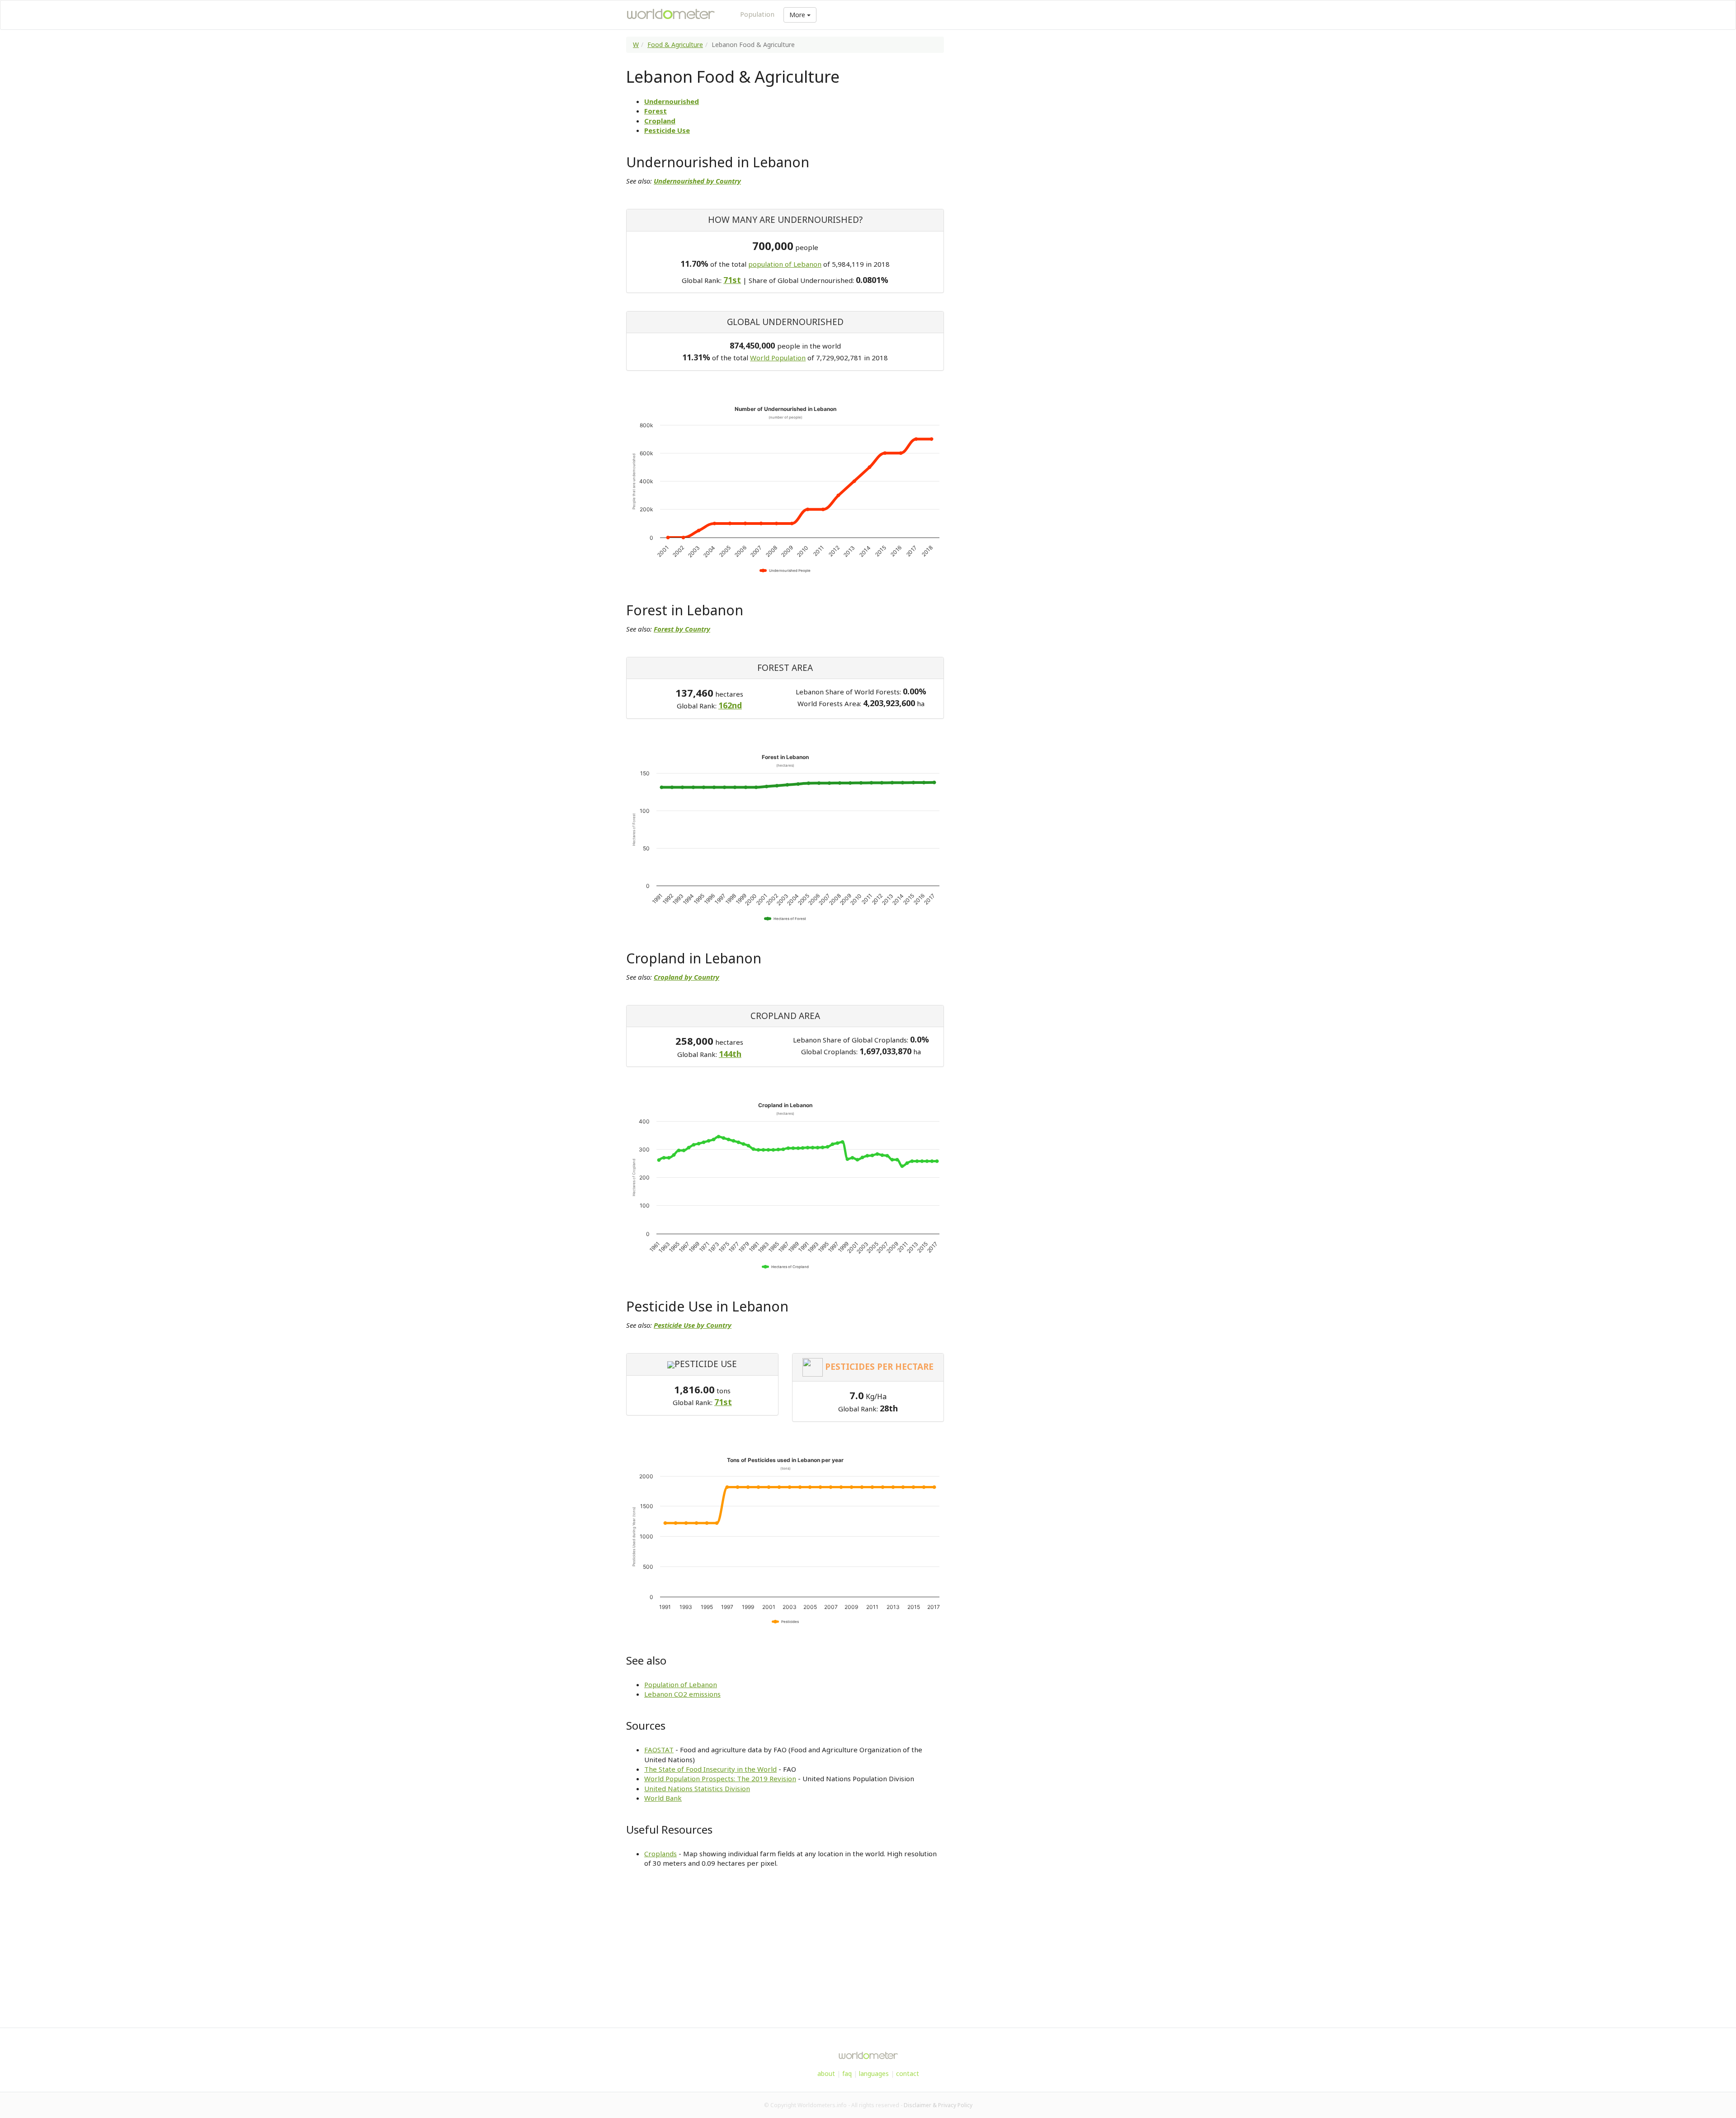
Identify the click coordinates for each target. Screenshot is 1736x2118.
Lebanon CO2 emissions (682, 1694)
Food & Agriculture (675, 45)
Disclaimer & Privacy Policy (938, 2105)
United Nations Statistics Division (697, 1788)
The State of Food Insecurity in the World (710, 1769)
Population (757, 14)
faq (847, 2073)
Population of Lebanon (681, 1684)
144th (730, 1054)
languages (874, 2073)
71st (732, 280)
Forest (656, 111)
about (826, 2073)
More (798, 15)
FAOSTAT (659, 1750)
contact (908, 2073)
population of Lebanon (785, 264)
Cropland (660, 121)
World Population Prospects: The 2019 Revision (720, 1778)
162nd (730, 705)
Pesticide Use (667, 130)
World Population (778, 358)
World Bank (663, 1798)
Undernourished (672, 101)
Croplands (660, 1854)
